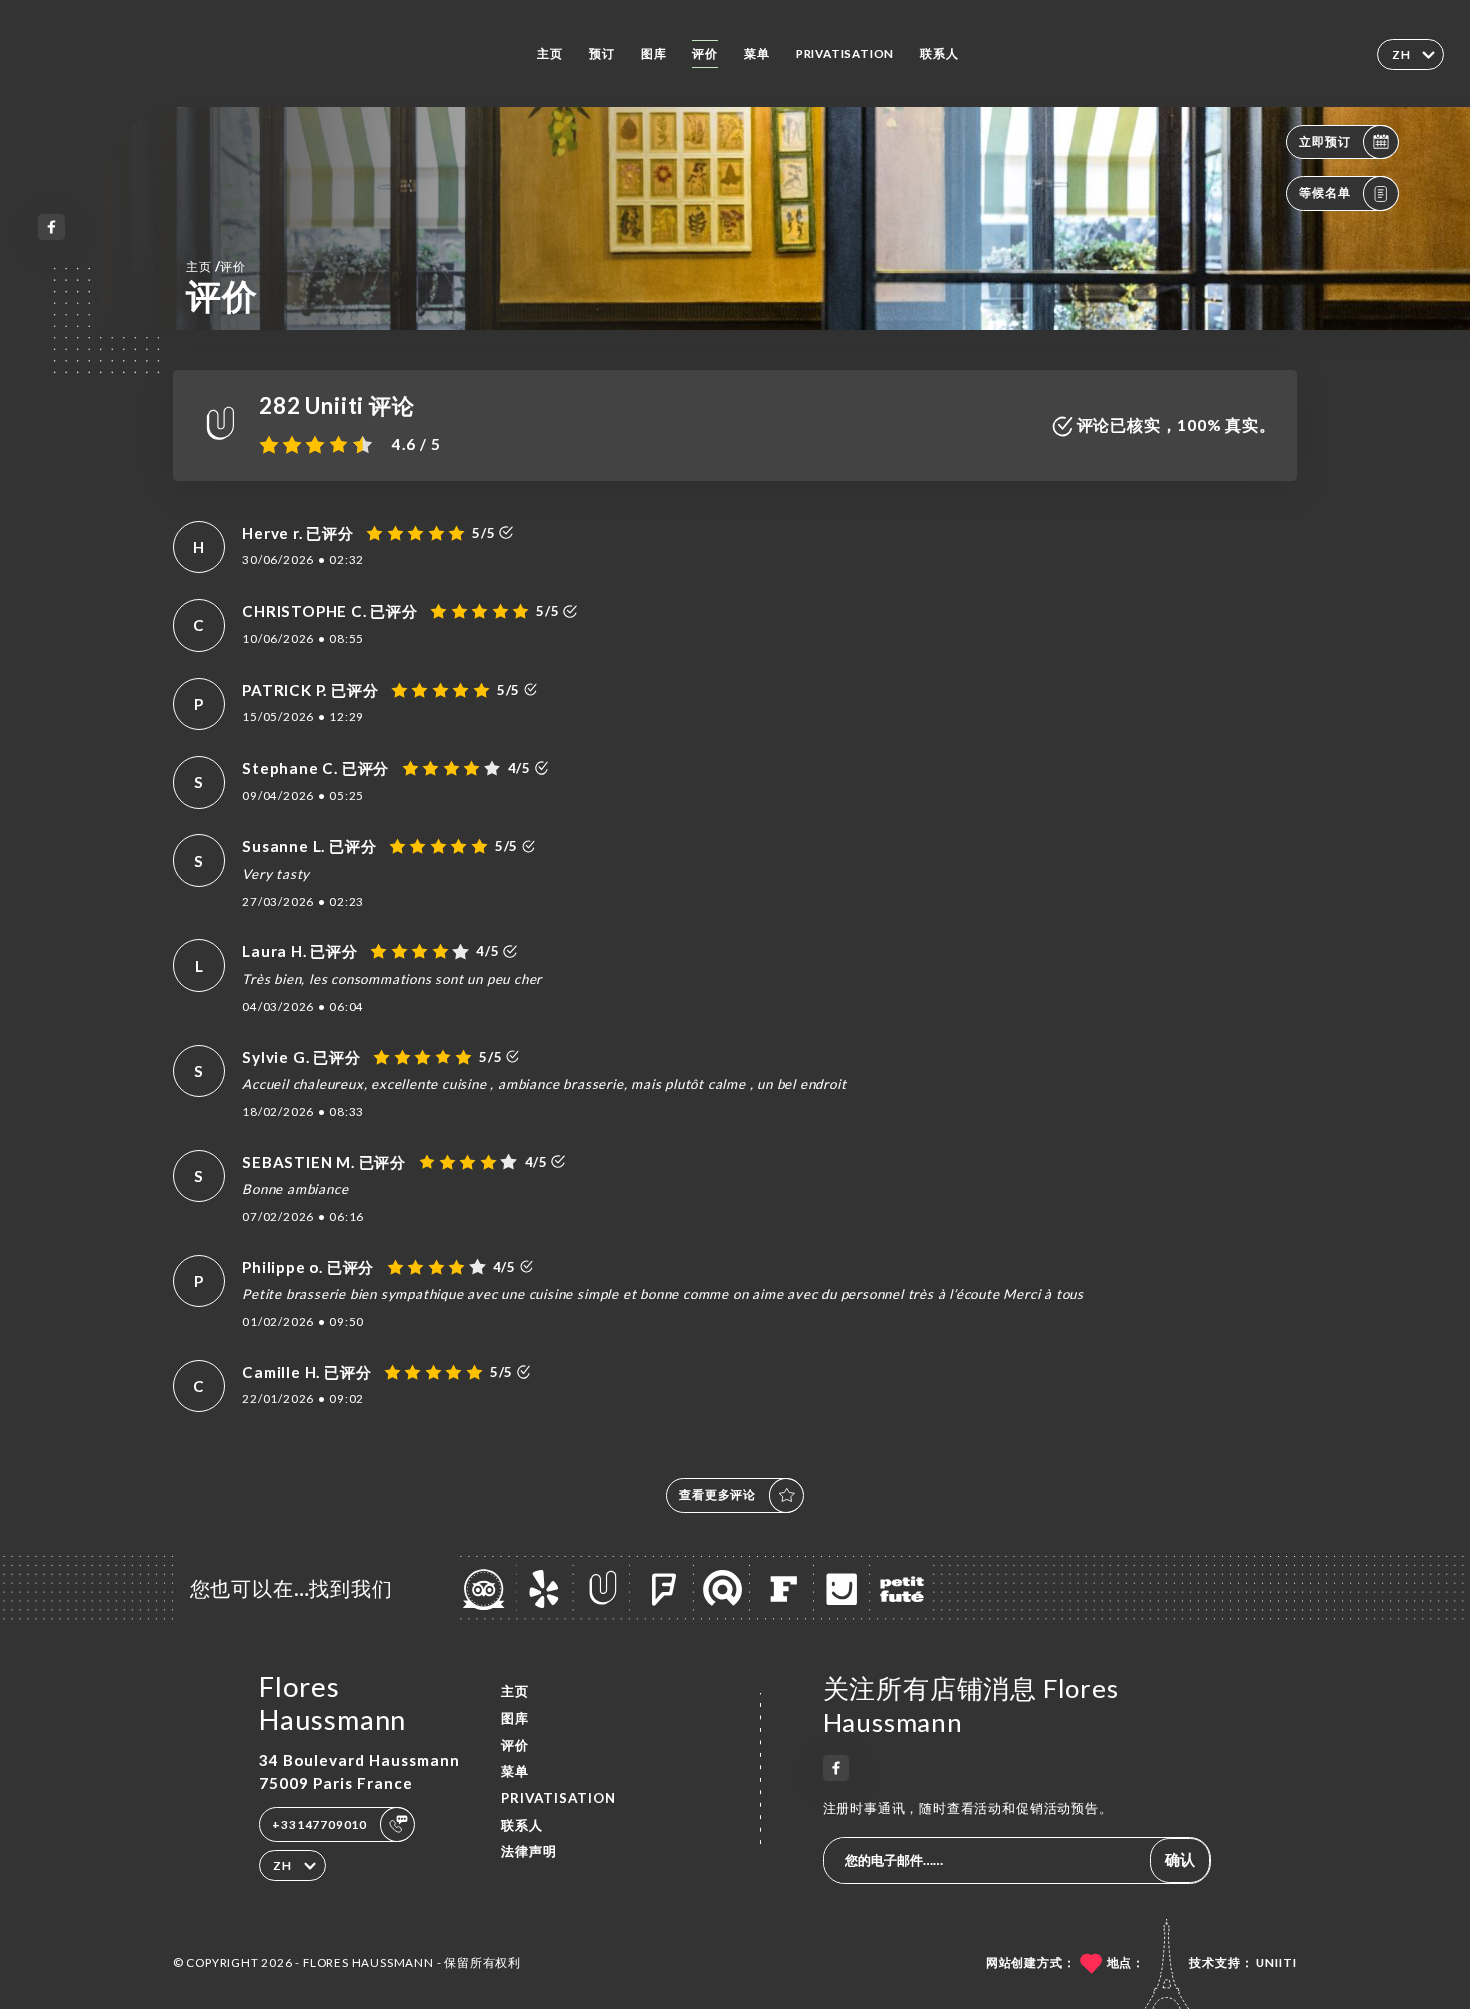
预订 (602, 53)
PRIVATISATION (845, 53)
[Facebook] (51, 227)
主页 (550, 53)
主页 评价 (216, 266)
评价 (705, 53)
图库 (654, 53)
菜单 (757, 53)
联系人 (939, 53)
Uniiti (1276, 1962)
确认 (1180, 1859)
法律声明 (529, 1851)
